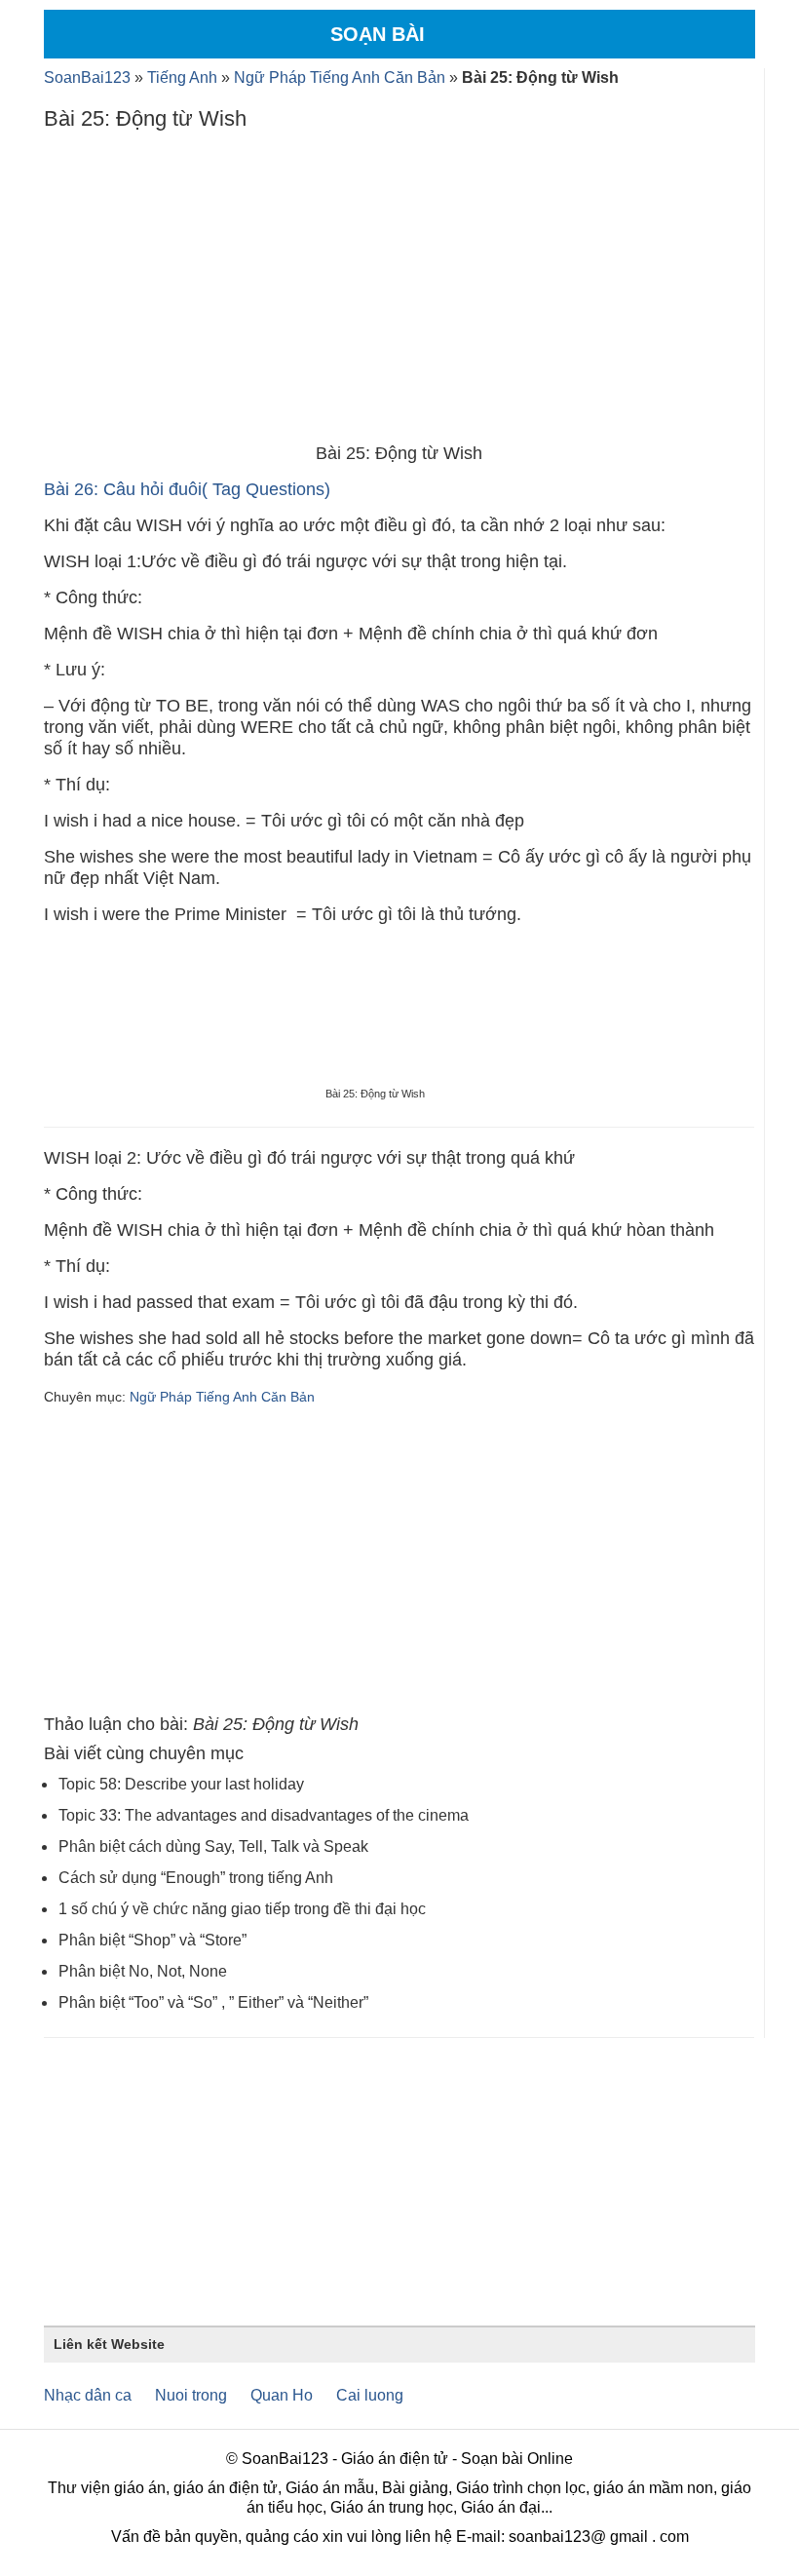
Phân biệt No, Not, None (143, 1971)
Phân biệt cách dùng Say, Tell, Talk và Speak (213, 1846)
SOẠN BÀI (378, 34)
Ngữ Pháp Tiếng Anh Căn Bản (340, 77)
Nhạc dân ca (88, 2395)
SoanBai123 (87, 77)
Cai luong (370, 2395)
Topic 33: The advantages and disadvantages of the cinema (264, 1815)
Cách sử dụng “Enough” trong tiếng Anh (196, 1878)
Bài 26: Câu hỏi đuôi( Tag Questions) (187, 489)
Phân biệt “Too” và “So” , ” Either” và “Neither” (213, 2002)
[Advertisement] (399, 291)
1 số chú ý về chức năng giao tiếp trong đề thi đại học (242, 1909)
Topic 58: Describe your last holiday (181, 1784)
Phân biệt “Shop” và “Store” (152, 1940)
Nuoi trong (191, 2395)
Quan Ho (282, 2395)
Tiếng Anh (182, 77)
